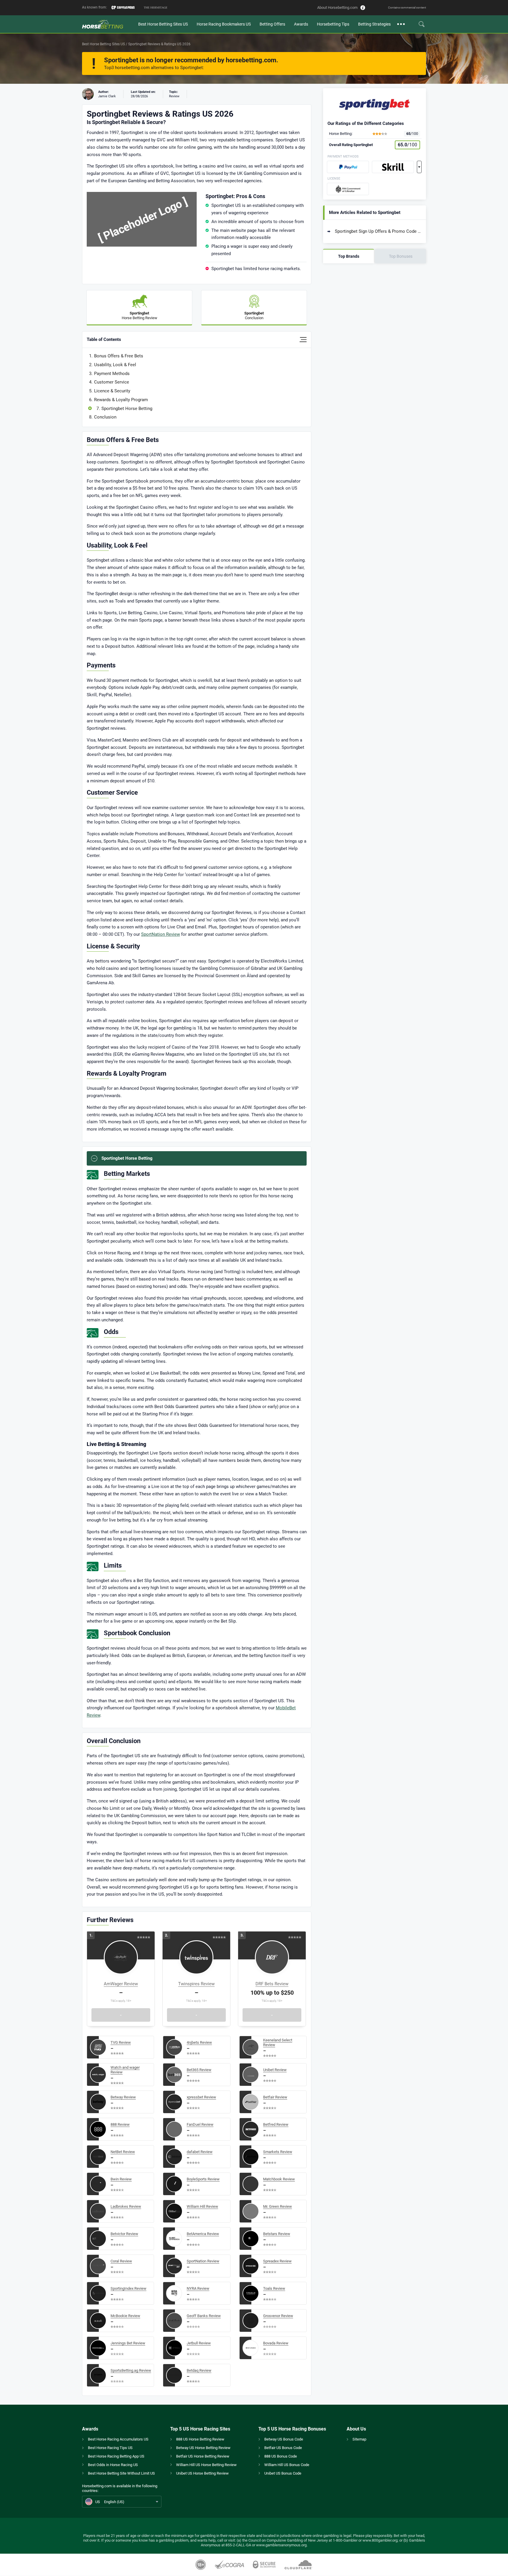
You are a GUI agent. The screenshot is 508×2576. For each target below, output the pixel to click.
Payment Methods (112, 374)
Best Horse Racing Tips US (110, 2448)
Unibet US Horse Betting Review (202, 2473)
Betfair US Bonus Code (283, 2448)
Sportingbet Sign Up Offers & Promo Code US (378, 231)
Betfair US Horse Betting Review (203, 2456)
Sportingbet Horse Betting (127, 409)
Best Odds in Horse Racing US (113, 2465)
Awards (301, 24)
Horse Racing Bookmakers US (224, 24)
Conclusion (105, 417)
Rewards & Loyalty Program (121, 400)
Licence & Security (112, 391)
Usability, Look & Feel (115, 365)
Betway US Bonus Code (284, 2439)
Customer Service (112, 382)
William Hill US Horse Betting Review (206, 2465)
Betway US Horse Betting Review (203, 2448)
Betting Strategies (374, 24)
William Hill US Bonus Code (287, 2465)
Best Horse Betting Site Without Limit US (121, 2473)
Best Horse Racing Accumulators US (118, 2439)
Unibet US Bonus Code (283, 2473)
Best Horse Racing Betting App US (116, 2456)
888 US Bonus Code (281, 2456)
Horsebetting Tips (333, 24)
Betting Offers (272, 24)
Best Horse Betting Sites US (163, 24)
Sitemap (359, 2439)
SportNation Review (161, 934)
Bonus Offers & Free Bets (119, 356)
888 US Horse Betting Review (200, 2439)
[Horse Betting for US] (108, 24)
